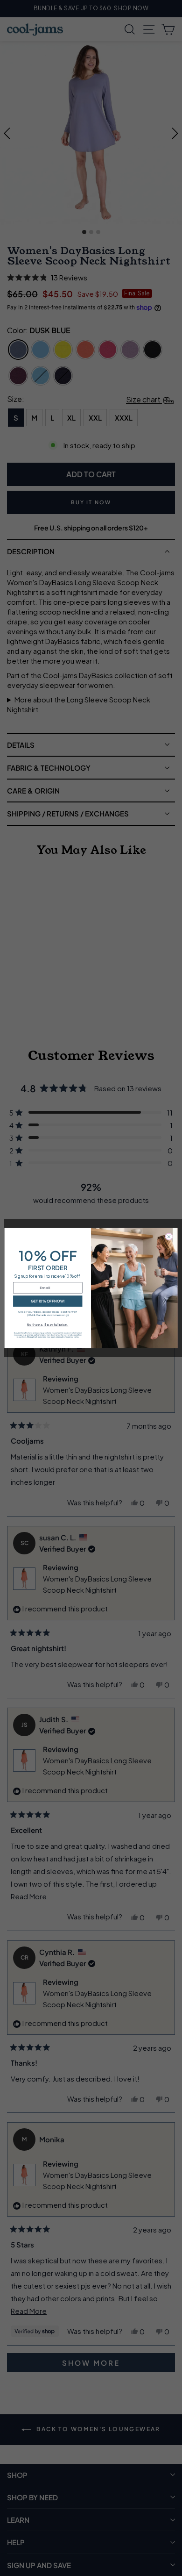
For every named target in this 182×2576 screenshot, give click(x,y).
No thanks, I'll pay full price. (48, 1324)
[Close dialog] (169, 1237)
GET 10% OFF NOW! (48, 1301)
